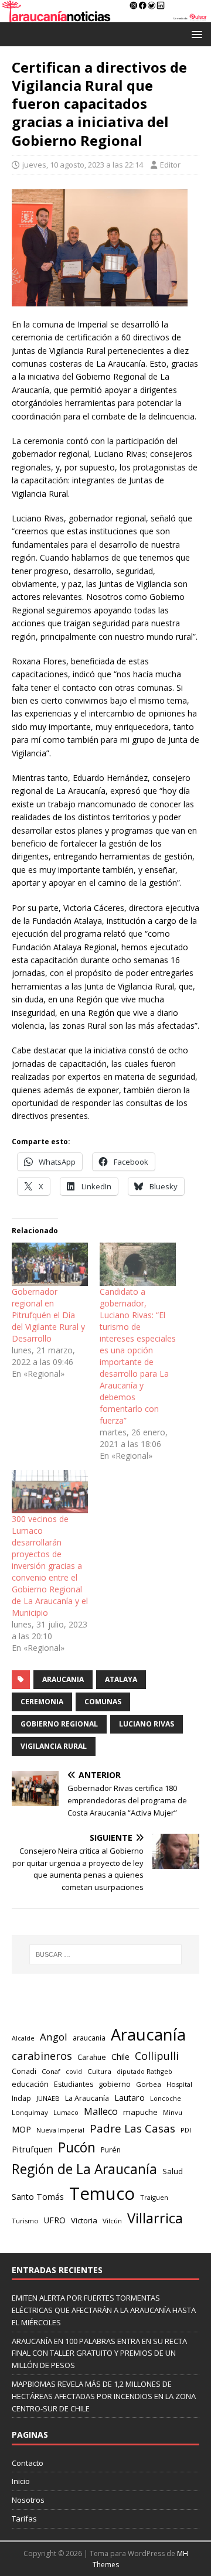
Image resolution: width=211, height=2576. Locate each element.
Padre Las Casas (132, 2128)
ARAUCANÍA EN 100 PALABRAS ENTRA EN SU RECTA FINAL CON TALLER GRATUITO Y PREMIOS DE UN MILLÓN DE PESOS (99, 2353)
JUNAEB (48, 2098)
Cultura (99, 2071)
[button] (195, 34)
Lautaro (130, 2098)
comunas (103, 1702)
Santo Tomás (38, 2197)
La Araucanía (87, 2098)
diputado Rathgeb (144, 2071)
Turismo (25, 2221)
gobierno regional (59, 1724)
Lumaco (66, 2112)
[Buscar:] (105, 1954)
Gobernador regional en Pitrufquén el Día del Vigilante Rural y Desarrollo (48, 1315)
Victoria (84, 2220)
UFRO (55, 2220)
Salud (173, 2171)
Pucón (77, 2147)
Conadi (24, 2071)
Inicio (21, 2481)
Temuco (102, 2193)
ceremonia (42, 1702)
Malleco (101, 2111)
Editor (170, 165)
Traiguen (154, 2197)
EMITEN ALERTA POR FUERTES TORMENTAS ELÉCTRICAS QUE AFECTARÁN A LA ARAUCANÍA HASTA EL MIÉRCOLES (104, 2310)
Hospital (179, 2084)
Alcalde (23, 2038)
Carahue (92, 2057)
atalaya (121, 1679)
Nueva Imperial (60, 2130)
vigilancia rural (54, 1746)
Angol (54, 2037)
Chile (120, 2056)
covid (74, 2072)
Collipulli (157, 2056)
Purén (111, 2150)
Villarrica (155, 2218)
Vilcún (112, 2221)
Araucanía (148, 2034)
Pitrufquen (32, 2149)
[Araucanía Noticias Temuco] (105, 15)
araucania (63, 1679)
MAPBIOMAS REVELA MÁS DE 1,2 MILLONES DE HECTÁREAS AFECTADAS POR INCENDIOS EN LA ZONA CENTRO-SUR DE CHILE (104, 2396)
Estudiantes (74, 2084)
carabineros (42, 2056)
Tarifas (24, 2519)
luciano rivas (147, 1724)
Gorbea (149, 2084)
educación (30, 2084)
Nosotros (28, 2500)
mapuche (140, 2112)
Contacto (28, 2463)
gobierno (115, 2084)
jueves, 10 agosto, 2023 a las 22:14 (83, 165)
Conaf (51, 2071)
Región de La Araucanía (84, 2169)
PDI (186, 2130)
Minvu (173, 2112)
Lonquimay (30, 2112)
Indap (21, 2098)
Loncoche (166, 2098)
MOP (21, 2129)
